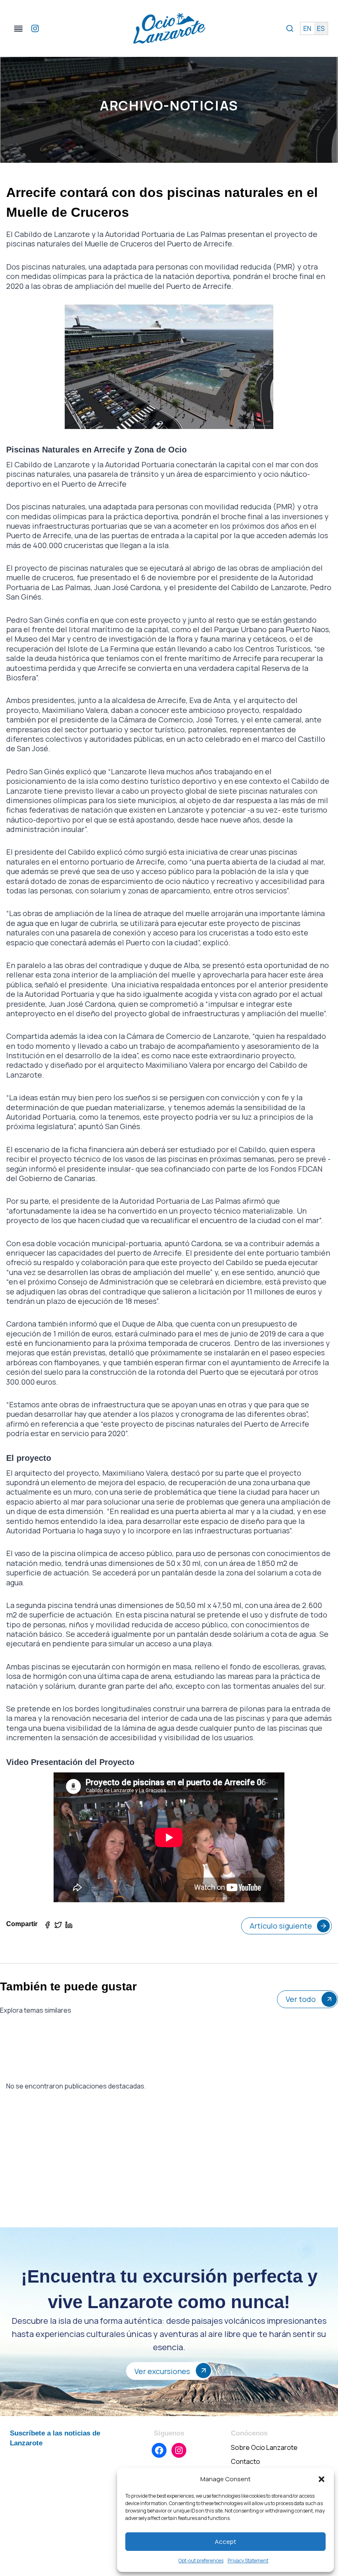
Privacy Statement (248, 2561)
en (307, 28)
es (321, 28)
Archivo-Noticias (169, 105)
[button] (322, 2479)
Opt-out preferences (201, 2561)
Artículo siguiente (281, 1926)
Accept (225, 2542)
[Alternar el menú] (18, 29)
